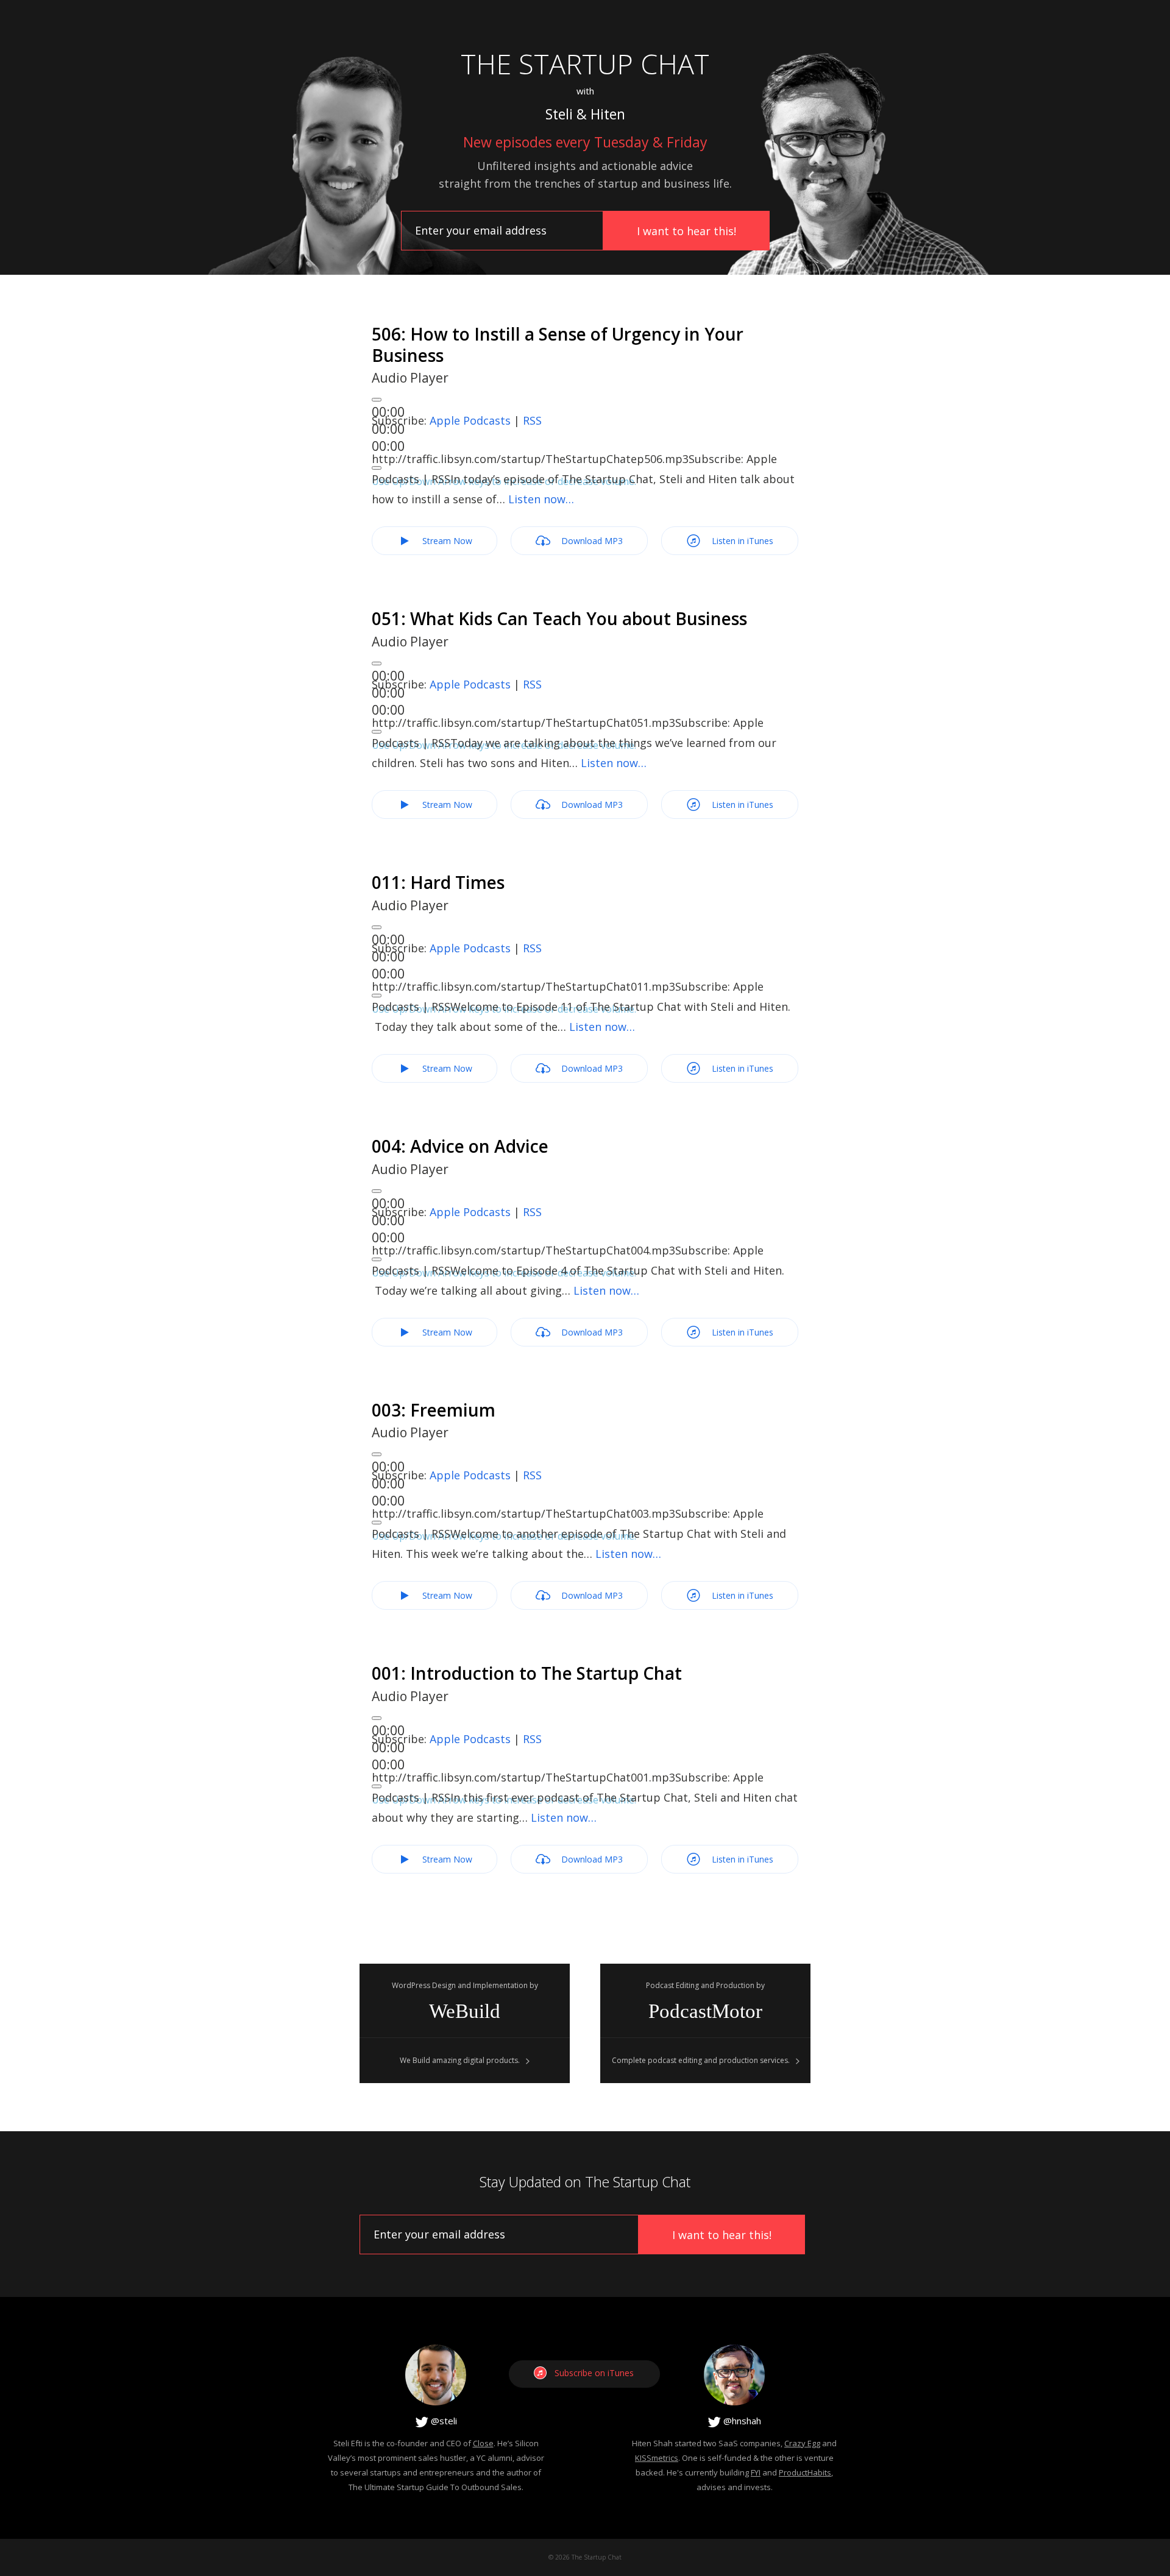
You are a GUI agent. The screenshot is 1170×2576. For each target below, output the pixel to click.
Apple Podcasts (470, 420)
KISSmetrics (657, 2458)
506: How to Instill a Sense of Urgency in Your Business (558, 345)
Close (483, 2443)
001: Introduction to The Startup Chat (527, 1673)
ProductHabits (805, 2472)
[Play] (377, 400)
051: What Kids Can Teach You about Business (559, 618)
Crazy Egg (802, 2443)
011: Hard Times (438, 882)
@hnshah (741, 2421)
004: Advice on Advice (460, 1146)
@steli (443, 2421)
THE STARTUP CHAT (585, 64)
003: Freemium (434, 1410)
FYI (756, 2472)
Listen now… (541, 499)
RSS (532, 420)
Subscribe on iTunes (594, 2373)
